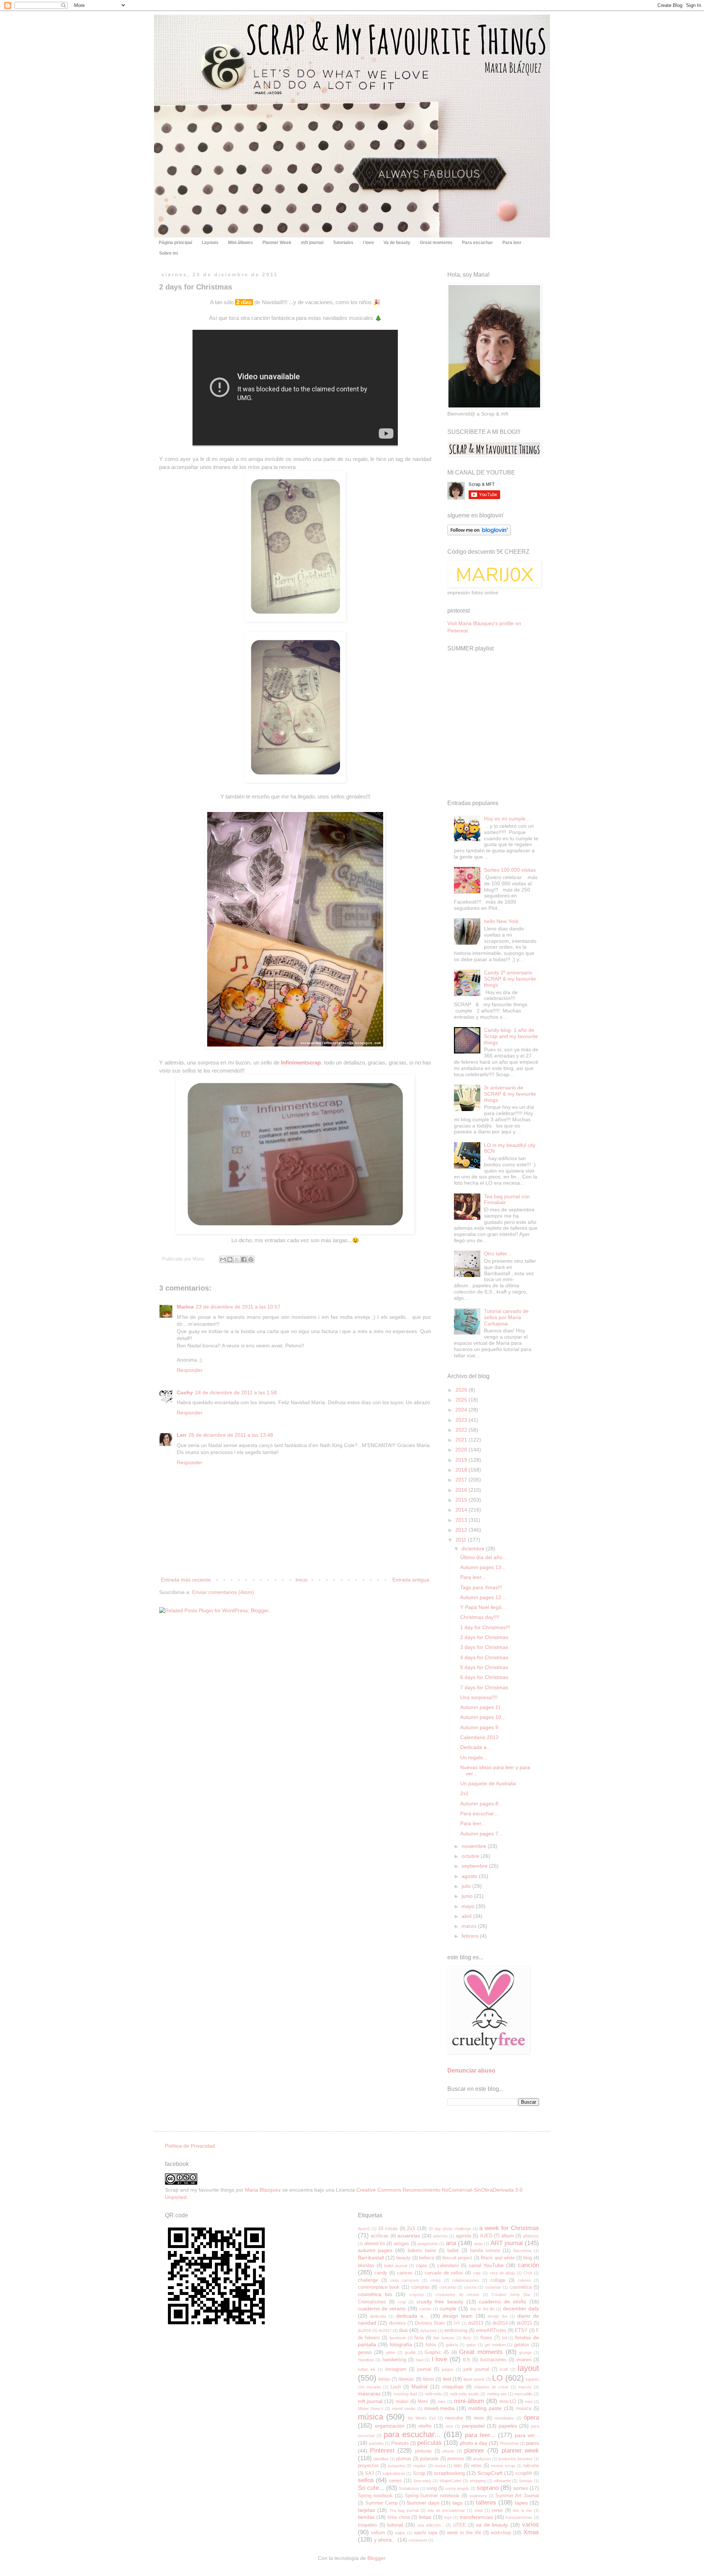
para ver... (527, 2435)
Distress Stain (430, 2323)
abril (467, 1916)
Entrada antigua (411, 1580)
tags (457, 2503)
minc (442, 2402)
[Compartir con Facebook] (244, 1259)
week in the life (464, 2533)
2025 (462, 1400)
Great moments (436, 243)
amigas (401, 2244)
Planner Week (277, 243)
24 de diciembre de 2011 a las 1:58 (236, 1392)
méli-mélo (433, 2394)
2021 (462, 1440)
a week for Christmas (509, 2228)
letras (384, 2379)
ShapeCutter (450, 2481)
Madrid (419, 2387)
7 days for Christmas (484, 1687)
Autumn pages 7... (481, 1834)
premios (456, 2459)
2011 (462, 1540)
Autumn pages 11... (483, 1707)
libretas (406, 2379)
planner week (520, 2450)
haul (419, 2360)
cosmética (521, 2287)
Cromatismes (372, 2302)
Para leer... (473, 1577)
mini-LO (508, 2402)
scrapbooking (449, 2473)
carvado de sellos (444, 2273)
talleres (486, 2503)
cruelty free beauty (440, 2302)
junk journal (476, 2369)
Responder (190, 1370)
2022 (462, 1430)
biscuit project (457, 2258)
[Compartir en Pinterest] (251, 1259)
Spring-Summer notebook (432, 2496)
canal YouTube (486, 2265)
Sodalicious (409, 2488)
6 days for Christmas (484, 1677)
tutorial (395, 2525)
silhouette (502, 2481)
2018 (462, 1470)
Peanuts (400, 2443)
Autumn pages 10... (483, 1717)
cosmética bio (375, 2294)
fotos (431, 2345)
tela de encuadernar (446, 2510)
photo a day (474, 2443)
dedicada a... (412, 2316)
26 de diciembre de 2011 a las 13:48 (231, 1435)
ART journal (507, 2243)
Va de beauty (397, 243)
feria (419, 2338)
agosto (470, 1876)
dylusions (429, 2330)
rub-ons (531, 2466)
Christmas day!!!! (480, 1617)
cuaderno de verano (382, 2309)
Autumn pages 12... (483, 1597)
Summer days (423, 2503)
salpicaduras (394, 2473)
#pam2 (364, 2229)
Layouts (210, 243)
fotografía (401, 2344)
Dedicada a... (476, 1747)
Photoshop (509, 2443)
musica (524, 2409)
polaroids (429, 2459)
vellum (378, 2533)
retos (476, 2466)
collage (498, 2280)
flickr (467, 2338)
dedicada (378, 2316)
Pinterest (382, 2450)
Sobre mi (168, 253)
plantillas (381, 2459)
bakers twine (422, 2251)
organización (390, 2426)
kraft (504, 2369)
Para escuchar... (479, 1813)
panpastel (473, 2426)
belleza (427, 2258)
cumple (448, 2309)
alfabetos (531, 2236)
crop (402, 2302)
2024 (462, 1410)
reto (458, 2466)
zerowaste (418, 2540)
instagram (396, 2369)
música (371, 2417)
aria (451, 2243)
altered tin (375, 2244)
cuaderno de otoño (503, 2302)
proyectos (368, 2466)
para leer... (480, 2435)
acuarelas (409, 2236)
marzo (470, 1926)
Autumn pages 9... (481, 1727)
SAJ (369, 2473)
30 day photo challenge (450, 2229)
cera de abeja (502, 2273)
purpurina (396, 2466)
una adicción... (430, 2525)
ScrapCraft (490, 2473)
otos (449, 2426)
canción (528, 2265)
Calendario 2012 (479, 1737)
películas (430, 2443)
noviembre (475, 1846)
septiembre (475, 1866)
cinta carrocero (405, 2280)
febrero (471, 1936)
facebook (398, 2338)
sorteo (521, 2488)
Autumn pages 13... (483, 1567)
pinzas (448, 2451)
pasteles (376, 2443)
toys (448, 2517)
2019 (462, 1460)
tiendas (366, 2517)
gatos (471, 2345)
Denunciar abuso (471, 2070)
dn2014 (500, 2323)
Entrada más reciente (186, 1580)
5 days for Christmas (484, 1667)
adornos (440, 2236)
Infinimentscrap (301, 1062)
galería (452, 2345)
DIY (457, 2323)
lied (447, 2379)
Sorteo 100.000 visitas (510, 870)
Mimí (423, 2402)
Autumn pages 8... (481, 1804)
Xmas (531, 2532)
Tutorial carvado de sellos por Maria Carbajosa (506, 1317)
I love (368, 243)
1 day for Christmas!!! (485, 1627)
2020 (462, 1450)
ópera (531, 2418)
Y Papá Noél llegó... (483, 1607)
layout (528, 2368)
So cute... (371, 2488)
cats (477, 2273)
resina (440, 2466)
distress (397, 2323)
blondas (366, 2266)
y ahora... (385, 2540)
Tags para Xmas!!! (481, 1587)
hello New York (501, 921)
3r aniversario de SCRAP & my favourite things (510, 1094)
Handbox (366, 2360)
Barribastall (371, 2258)
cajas (421, 2266)
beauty (404, 2258)
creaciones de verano (457, 2295)
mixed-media (439, 2408)
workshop (501, 2533)
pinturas (423, 2451)
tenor (497, 2510)
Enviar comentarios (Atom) (223, 1592)
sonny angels (457, 2488)
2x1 (464, 1793)
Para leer (512, 243)
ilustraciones (493, 2360)
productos (482, 2459)
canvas (405, 2273)
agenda (463, 2236)
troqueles (368, 2525)
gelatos (522, 2345)
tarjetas (366, 2510)
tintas (425, 2517)
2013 (462, 1520)
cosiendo (493, 2287)
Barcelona (522, 2251)
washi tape (426, 2533)
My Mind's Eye (422, 2418)
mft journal (312, 243)
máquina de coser (491, 2387)
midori (402, 2402)
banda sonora (485, 2251)
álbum (508, 2236)
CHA (528, 2273)
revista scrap (503, 2466)
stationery (478, 2496)
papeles (508, 2426)
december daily (521, 2309)
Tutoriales (343, 243)
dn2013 (476, 2323)
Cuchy (185, 1392)
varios (531, 2525)
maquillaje (453, 2387)
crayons (417, 2295)
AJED (486, 2236)
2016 (462, 1490)
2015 (462, 1500)
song (432, 2488)
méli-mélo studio (464, 2394)
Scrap (419, 2473)
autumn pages (375, 2250)
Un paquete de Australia (488, 1783)
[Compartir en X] (237, 1259)
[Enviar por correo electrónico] (223, 1259)
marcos (525, 2387)
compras (421, 2287)
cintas (436, 2280)
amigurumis (428, 2244)
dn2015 (524, 2323)
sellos (366, 2480)
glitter (391, 2352)
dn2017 (385, 2330)
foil (504, 2338)
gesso (365, 2352)
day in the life (482, 2309)
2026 (462, 1390)
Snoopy (526, 2481)
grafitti (410, 2352)
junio (468, 1896)
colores (524, 2280)
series (395, 2481)
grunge (525, 2352)
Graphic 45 (437, 2352)
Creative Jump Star (511, 2295)
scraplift (524, 2473)
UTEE (460, 2525)
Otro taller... (498, 1254)
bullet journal (396, 2266)
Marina (185, 1307)
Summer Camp (381, 2503)
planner (474, 2450)
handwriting (394, 2360)
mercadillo (523, 2394)
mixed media (404, 2409)
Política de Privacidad (190, 2146)
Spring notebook (375, 2496)
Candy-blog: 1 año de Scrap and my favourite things (511, 1036)
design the (498, 2316)
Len (181, 1435)
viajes (400, 2533)
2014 (462, 1510)
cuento (425, 2309)
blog (528, 2258)
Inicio (302, 1580)
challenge (368, 2280)
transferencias (476, 2517)
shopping (478, 2481)
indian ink (367, 2369)
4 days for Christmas (484, 1657)
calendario (448, 2266)
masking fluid (405, 2394)
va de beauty (492, 2525)
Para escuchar (477, 243)
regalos (419, 2466)
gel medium (495, 2345)
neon (479, 2418)
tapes (521, 2503)
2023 (462, 1420)
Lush (396, 2387)
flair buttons (444, 2338)
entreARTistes (491, 2330)
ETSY (521, 2330)
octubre (471, 1856)
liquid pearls (474, 2379)
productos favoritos (516, 2459)
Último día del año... (483, 1557)
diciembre (474, 1549)
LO (497, 2378)
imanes (524, 2360)
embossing (456, 2330)
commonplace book (379, 2287)
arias (478, 2244)
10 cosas (388, 2229)
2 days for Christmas (484, 1637)
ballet (453, 2251)
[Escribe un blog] (230, 1259)
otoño (425, 2426)
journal (424, 2369)
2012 (462, 1530)
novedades (504, 2418)
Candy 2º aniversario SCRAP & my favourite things (510, 979)
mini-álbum (469, 2401)
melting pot (497, 2394)
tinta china (399, 2517)
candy (381, 2273)
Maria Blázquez (263, 2190)
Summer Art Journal (517, 2496)
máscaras (369, 2394)
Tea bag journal (404, 2510)
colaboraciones (466, 2280)
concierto (448, 2287)
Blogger (376, 2558)
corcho (470, 2287)
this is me (522, 2510)
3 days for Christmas (484, 1647)
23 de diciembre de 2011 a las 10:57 (238, 1307)
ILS (466, 2360)
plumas (404, 2459)
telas (479, 2510)
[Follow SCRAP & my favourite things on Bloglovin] (479, 534)
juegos (448, 2369)
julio (467, 1886)
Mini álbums (241, 243)
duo (403, 2330)
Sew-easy (422, 2481)
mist (529, 2402)
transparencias (519, 2517)
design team (458, 2316)
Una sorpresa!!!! (479, 1697)
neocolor (454, 2418)
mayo (469, 1906)
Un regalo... (474, 1757)
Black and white (498, 2258)
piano (533, 2443)
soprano (488, 2488)
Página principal (175, 243)
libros (428, 2379)
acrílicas (380, 2236)
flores (486, 2338)
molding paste (485, 2408)
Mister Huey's (371, 2409)
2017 (462, 1480)
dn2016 (364, 2330)
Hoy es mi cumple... (507, 819)
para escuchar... (412, 2434)
